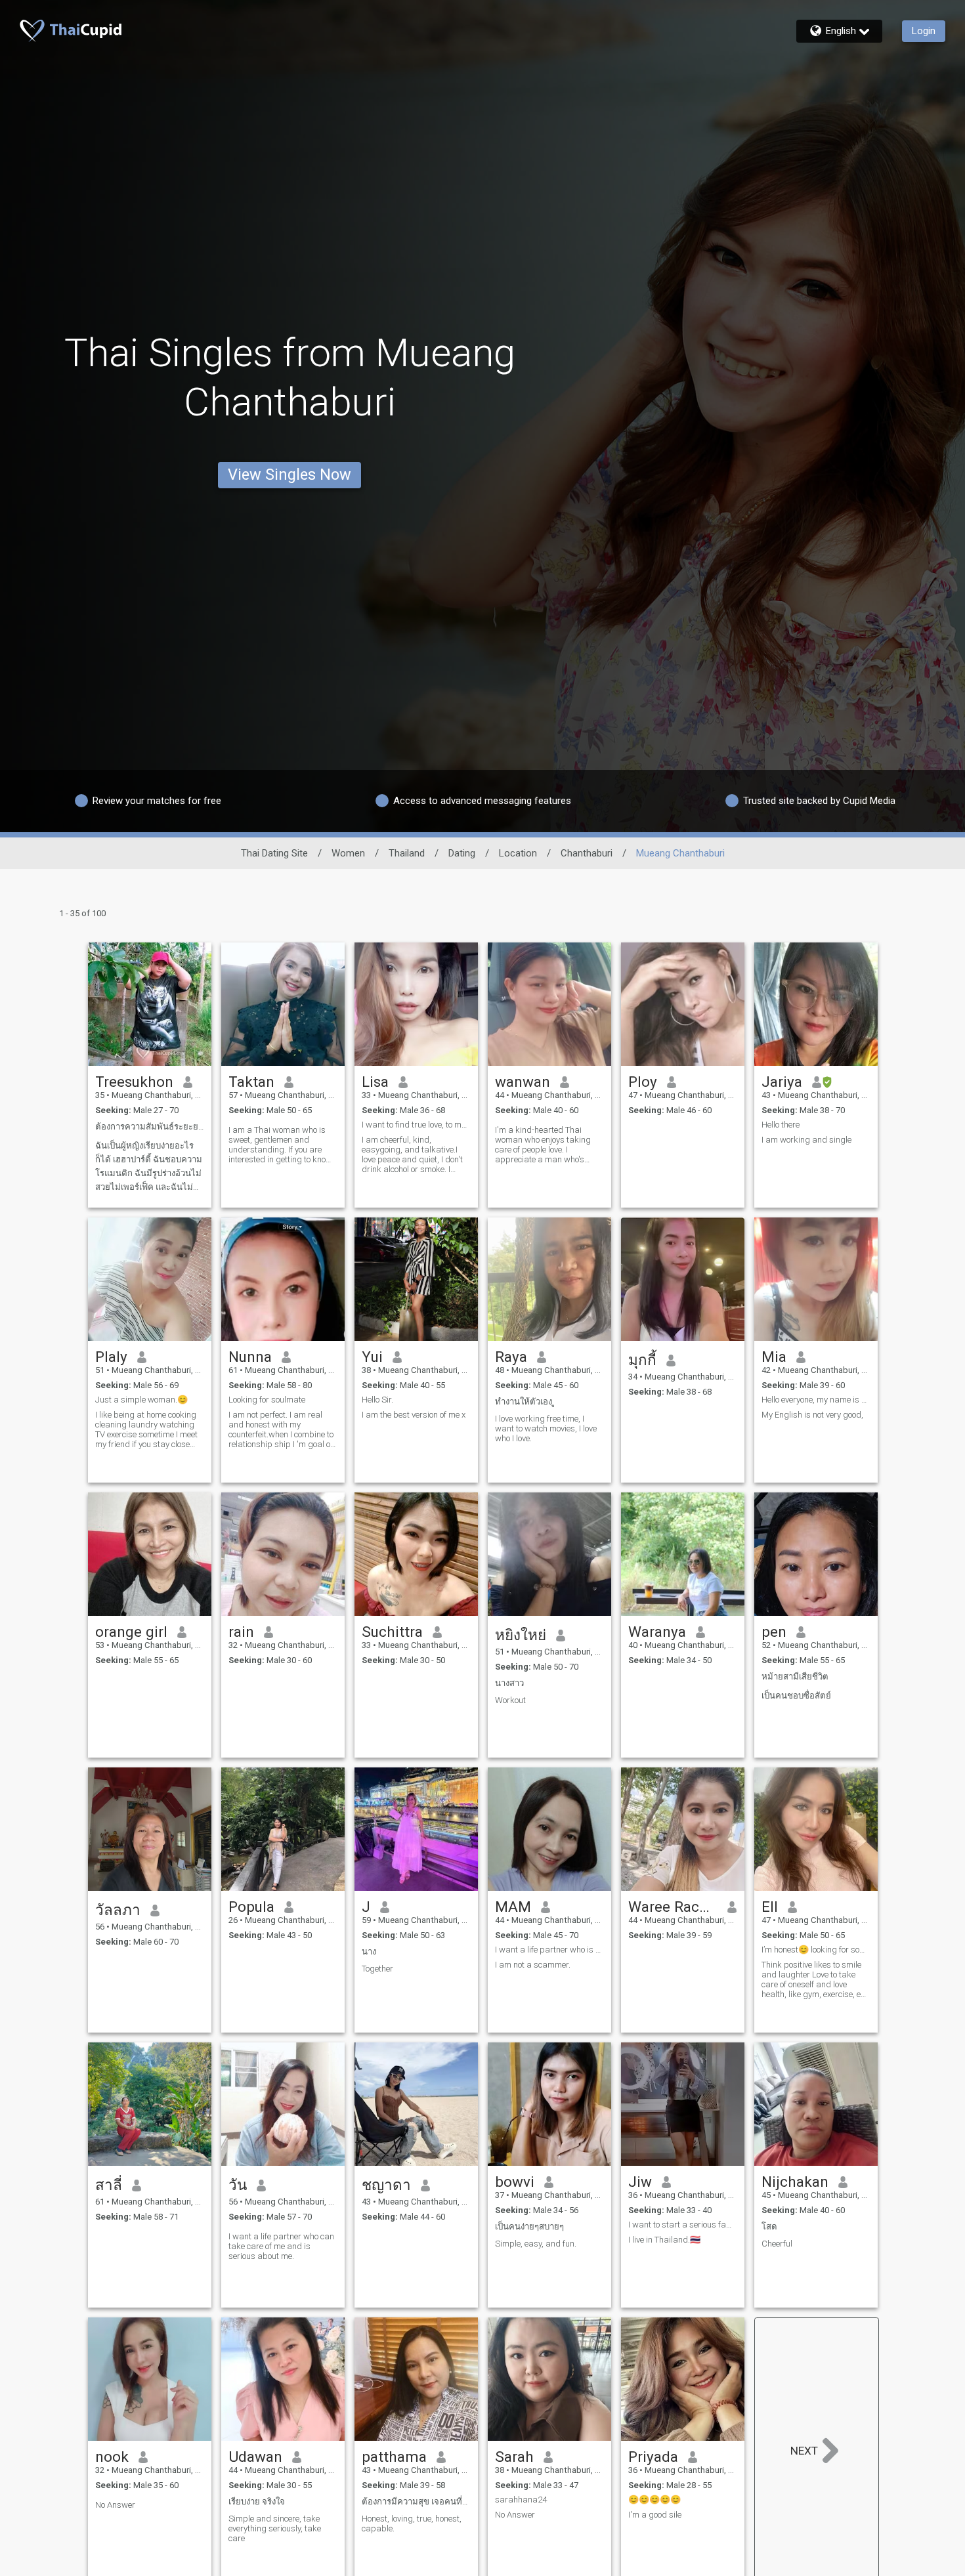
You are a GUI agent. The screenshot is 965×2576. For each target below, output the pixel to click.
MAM (513, 1907)
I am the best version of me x (414, 1415)
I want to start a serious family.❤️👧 (683, 2225)
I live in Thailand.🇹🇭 (664, 2240)
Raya (511, 1357)
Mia (774, 1357)
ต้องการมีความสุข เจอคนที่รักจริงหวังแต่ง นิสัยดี (416, 2502)
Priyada (653, 2457)
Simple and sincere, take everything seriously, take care (275, 2528)
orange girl (131, 1632)
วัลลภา (118, 1910)
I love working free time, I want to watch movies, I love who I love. (546, 1428)
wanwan (523, 1082)
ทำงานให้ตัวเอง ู (525, 1402)
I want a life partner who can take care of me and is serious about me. (281, 2246)
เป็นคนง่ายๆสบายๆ (529, 2227)
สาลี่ (109, 2185)
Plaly (111, 1357)
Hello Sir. (377, 1400)
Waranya (657, 1632)
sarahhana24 (521, 2500)
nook (112, 2457)
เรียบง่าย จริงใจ (257, 2502)
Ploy (643, 1082)
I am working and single (806, 1140)
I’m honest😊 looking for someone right (816, 1950)
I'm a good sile (655, 2515)
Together (377, 1969)
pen (774, 1632)
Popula (251, 1907)
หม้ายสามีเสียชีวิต (795, 1677)
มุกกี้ (642, 1360)
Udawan (255, 2457)
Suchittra (392, 1632)
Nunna (250, 1357)
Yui (372, 1357)
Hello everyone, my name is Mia (816, 1400)
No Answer (115, 2505)
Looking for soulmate (267, 1400)
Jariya (782, 1082)
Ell (770, 1907)
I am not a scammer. (533, 1965)
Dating (462, 853)
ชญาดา (386, 2185)
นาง (369, 1952)
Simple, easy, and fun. (536, 2244)
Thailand (407, 853)
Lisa (375, 1082)
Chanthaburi (587, 853)
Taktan (251, 1082)
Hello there (781, 1125)
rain (241, 1632)
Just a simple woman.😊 (141, 1400)
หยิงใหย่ (521, 1635)
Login (924, 31)
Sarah (514, 2457)
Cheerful (777, 2244)
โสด (769, 2227)
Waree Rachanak (673, 1907)
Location (518, 853)
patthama (394, 2457)
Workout (510, 1700)
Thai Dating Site (274, 853)
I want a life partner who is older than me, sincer (549, 1950)
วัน (238, 2185)
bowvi (515, 2182)
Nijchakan (795, 2182)
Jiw (640, 2182)
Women (348, 853)
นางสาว (509, 1683)
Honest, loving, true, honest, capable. (412, 2523)
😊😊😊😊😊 (654, 2500)
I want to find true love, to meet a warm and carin (416, 1125)
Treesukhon (134, 1082)
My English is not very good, (812, 1415)
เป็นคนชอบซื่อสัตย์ (796, 1696)
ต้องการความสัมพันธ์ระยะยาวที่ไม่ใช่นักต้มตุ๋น (150, 1127)
